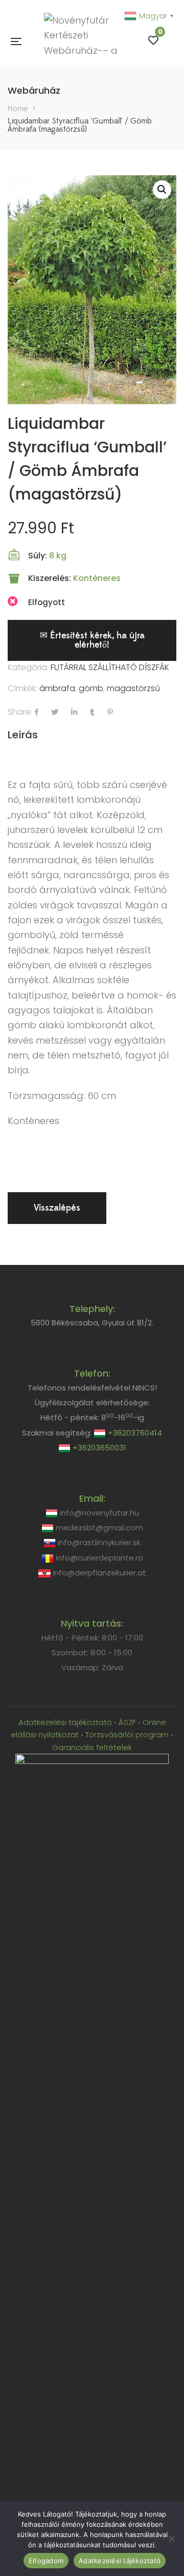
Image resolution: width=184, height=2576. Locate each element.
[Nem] (171, 2539)
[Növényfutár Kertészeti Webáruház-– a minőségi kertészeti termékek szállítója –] (85, 41)
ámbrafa (57, 688)
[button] (162, 190)
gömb (91, 688)
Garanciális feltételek (92, 1747)
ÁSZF (127, 1722)
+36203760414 (134, 1433)
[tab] (92, 735)
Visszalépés (57, 1208)
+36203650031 (98, 1448)
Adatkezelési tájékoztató (66, 1722)
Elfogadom (46, 2561)
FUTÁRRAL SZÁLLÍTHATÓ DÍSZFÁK (110, 667)
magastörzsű (133, 688)
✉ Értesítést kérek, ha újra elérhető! (92, 640)
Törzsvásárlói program (127, 1734)
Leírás (23, 735)
